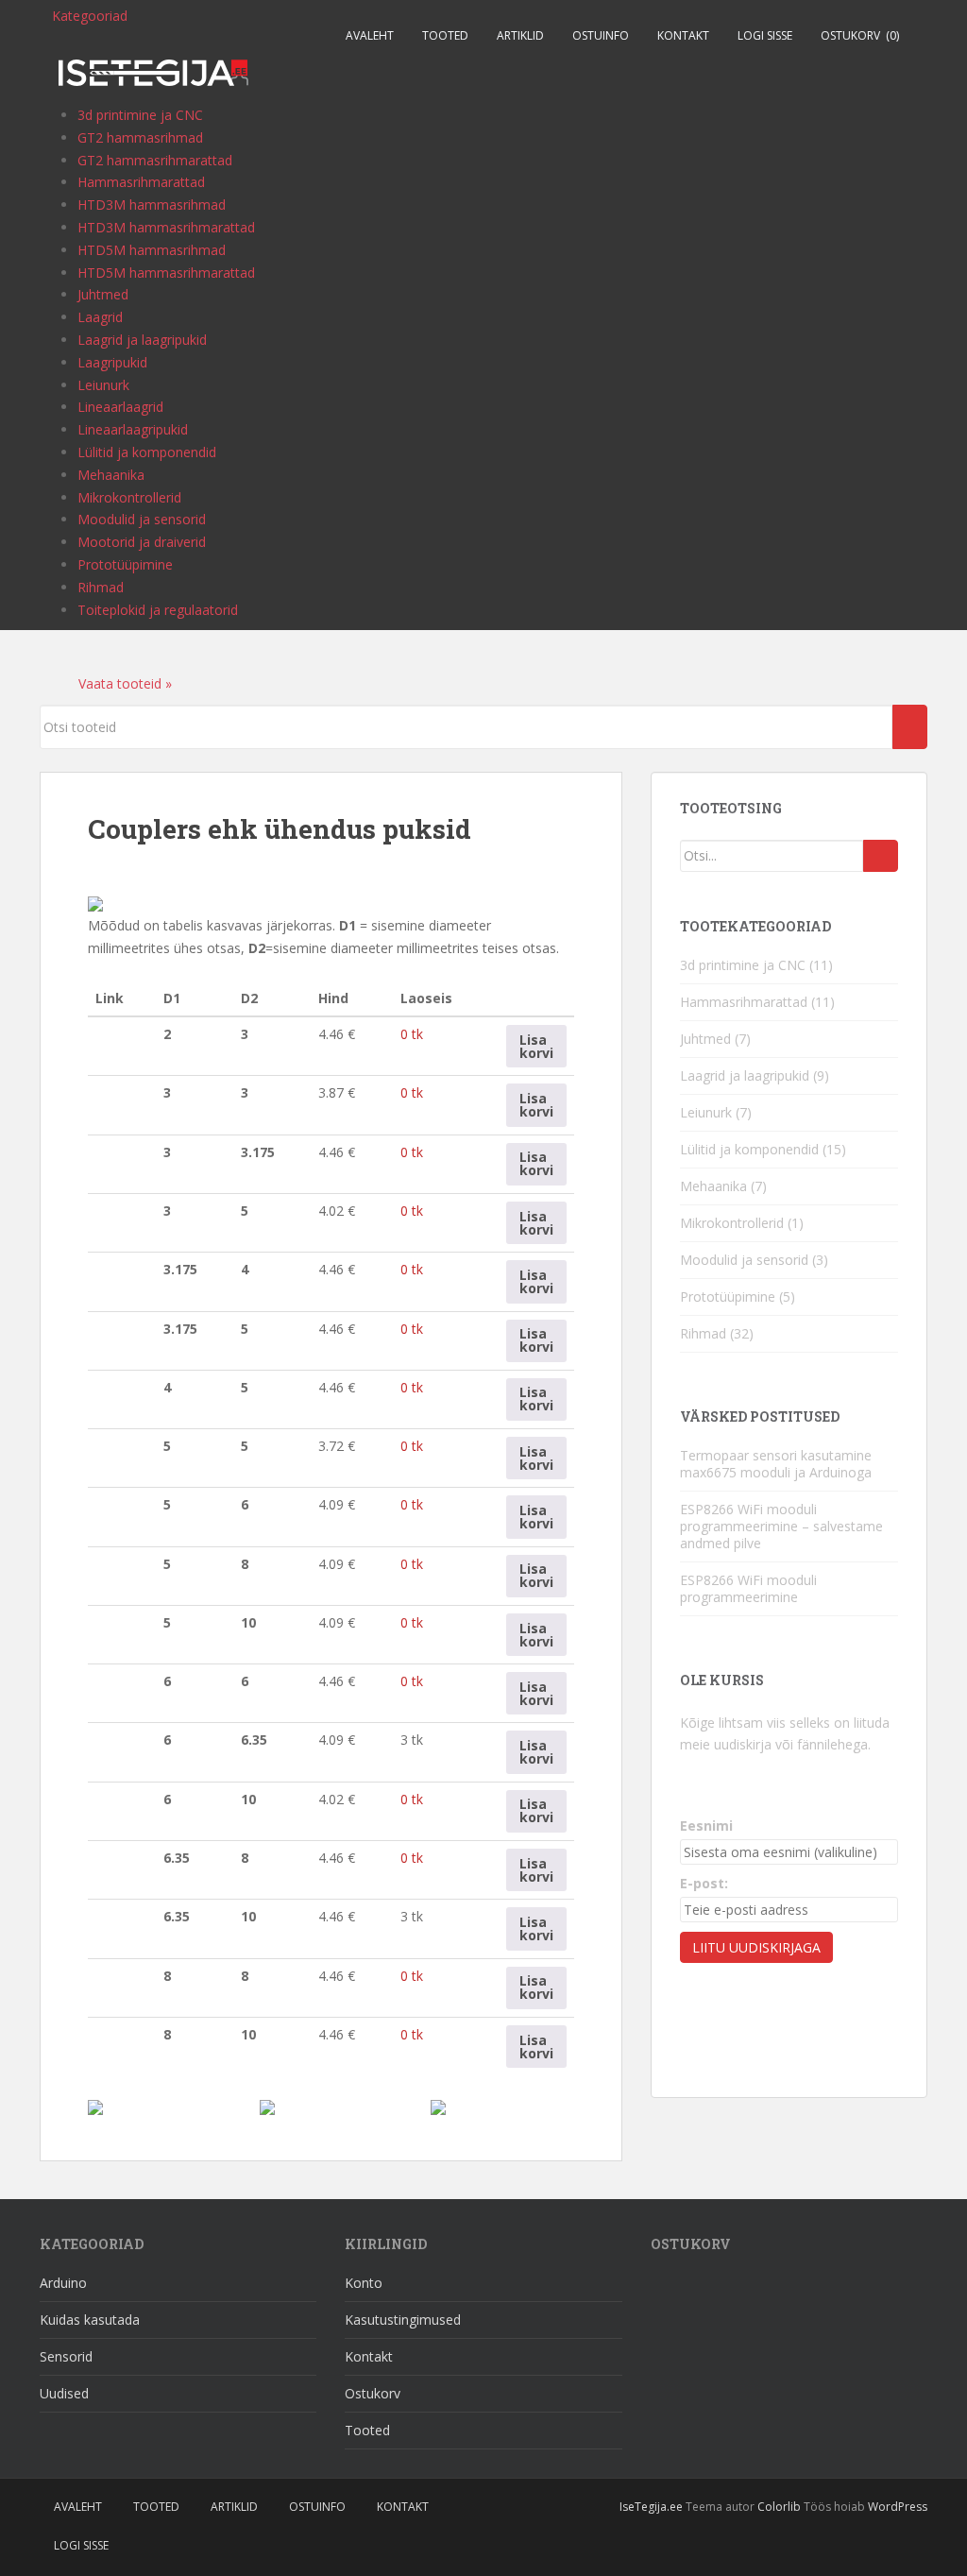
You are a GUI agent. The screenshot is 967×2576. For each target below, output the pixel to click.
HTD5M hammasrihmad (152, 250)
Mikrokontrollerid (129, 497)
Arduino (63, 2283)
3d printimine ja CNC (140, 115)
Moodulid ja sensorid (142, 519)
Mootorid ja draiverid (142, 542)
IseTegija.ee (651, 2507)
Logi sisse (765, 35)
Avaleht (370, 35)
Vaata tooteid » (123, 683)
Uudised (64, 2393)
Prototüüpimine (125, 564)
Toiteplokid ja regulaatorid (158, 610)
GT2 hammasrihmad (140, 137)
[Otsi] (881, 856)
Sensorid (66, 2356)
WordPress (898, 2507)
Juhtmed (103, 294)
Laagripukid (112, 362)
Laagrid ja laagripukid (142, 340)
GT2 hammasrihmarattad (155, 160)
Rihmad (101, 587)
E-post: (704, 1883)
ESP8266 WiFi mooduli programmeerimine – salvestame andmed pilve (781, 1526)
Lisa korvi (536, 1046)
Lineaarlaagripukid (133, 429)
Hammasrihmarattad (141, 182)
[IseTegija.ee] (153, 68)
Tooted (445, 35)
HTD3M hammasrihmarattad (166, 227)
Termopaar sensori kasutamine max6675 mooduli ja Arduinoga (776, 1464)
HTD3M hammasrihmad (152, 205)
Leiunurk (103, 385)
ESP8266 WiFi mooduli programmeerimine (748, 1588)
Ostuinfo (601, 35)
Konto (364, 2283)
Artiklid (520, 35)
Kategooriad (90, 16)
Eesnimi (706, 1825)
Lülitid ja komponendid (147, 452)
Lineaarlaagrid (120, 407)
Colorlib (779, 2507)
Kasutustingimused (403, 2320)
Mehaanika (111, 475)
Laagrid (100, 317)
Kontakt (683, 35)
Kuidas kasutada (90, 2320)
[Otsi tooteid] (910, 727)
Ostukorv (860, 35)
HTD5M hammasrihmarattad (166, 273)
